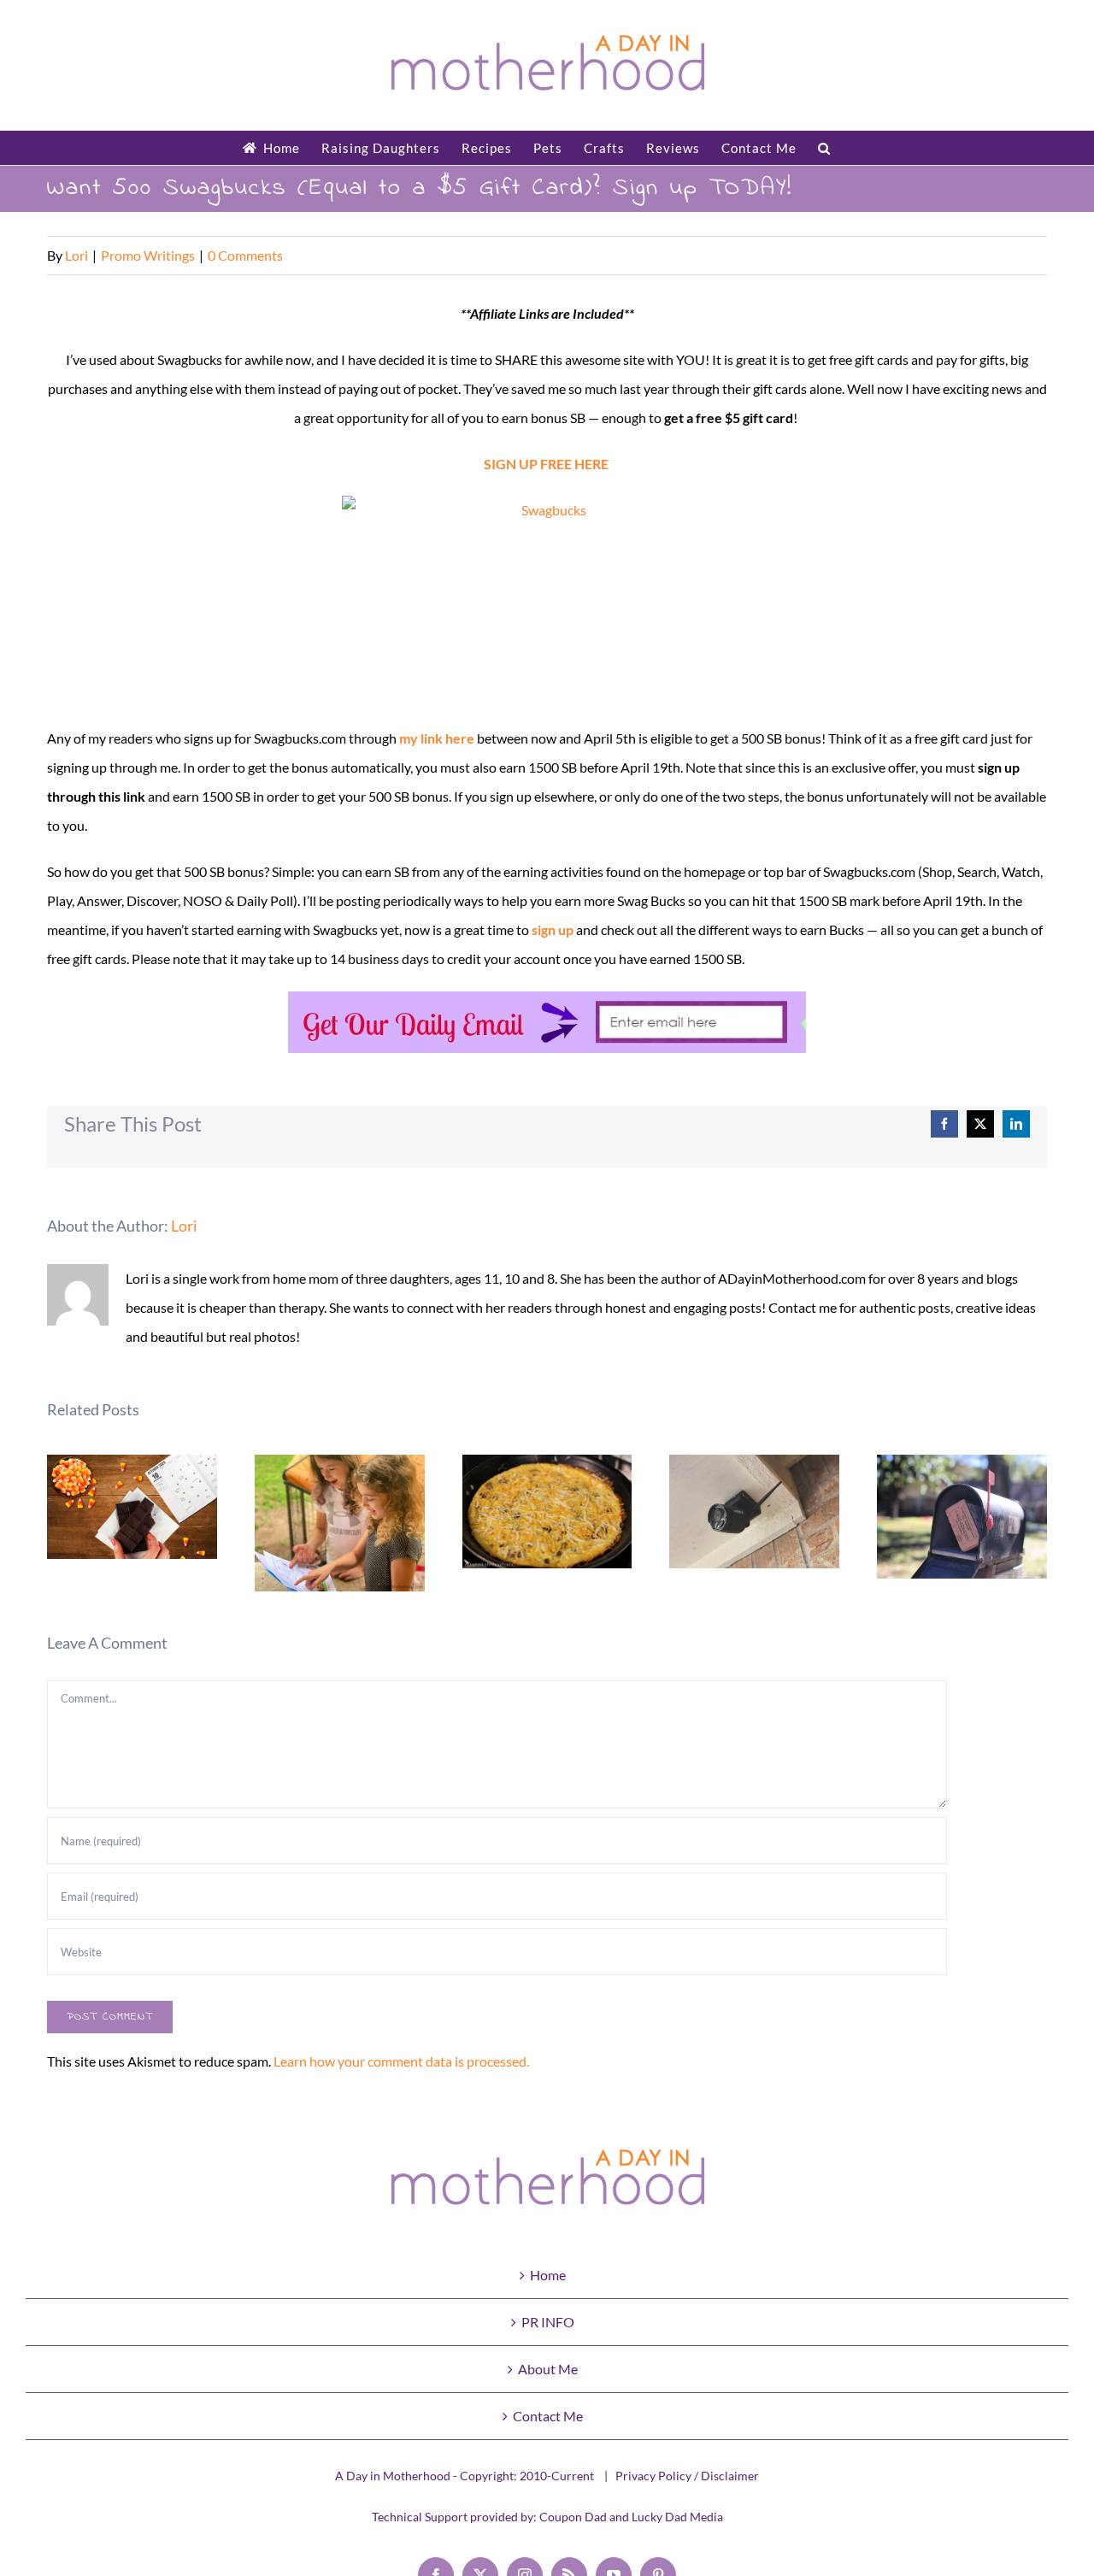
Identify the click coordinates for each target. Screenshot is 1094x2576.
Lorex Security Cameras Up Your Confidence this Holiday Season (755, 1511)
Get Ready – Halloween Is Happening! (132, 1507)
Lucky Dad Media (677, 2517)
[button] (824, 148)
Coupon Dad (573, 2517)
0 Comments (245, 255)
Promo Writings (148, 255)
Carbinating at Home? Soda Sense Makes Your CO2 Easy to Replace (962, 1517)
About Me (548, 2369)
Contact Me (548, 2416)
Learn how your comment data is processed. (401, 2061)
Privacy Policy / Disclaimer (687, 2476)
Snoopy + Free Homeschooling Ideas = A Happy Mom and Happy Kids (340, 1523)
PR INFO (548, 2322)
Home (548, 2275)
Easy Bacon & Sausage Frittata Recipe (547, 1511)
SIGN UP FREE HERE (546, 464)
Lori (76, 255)
